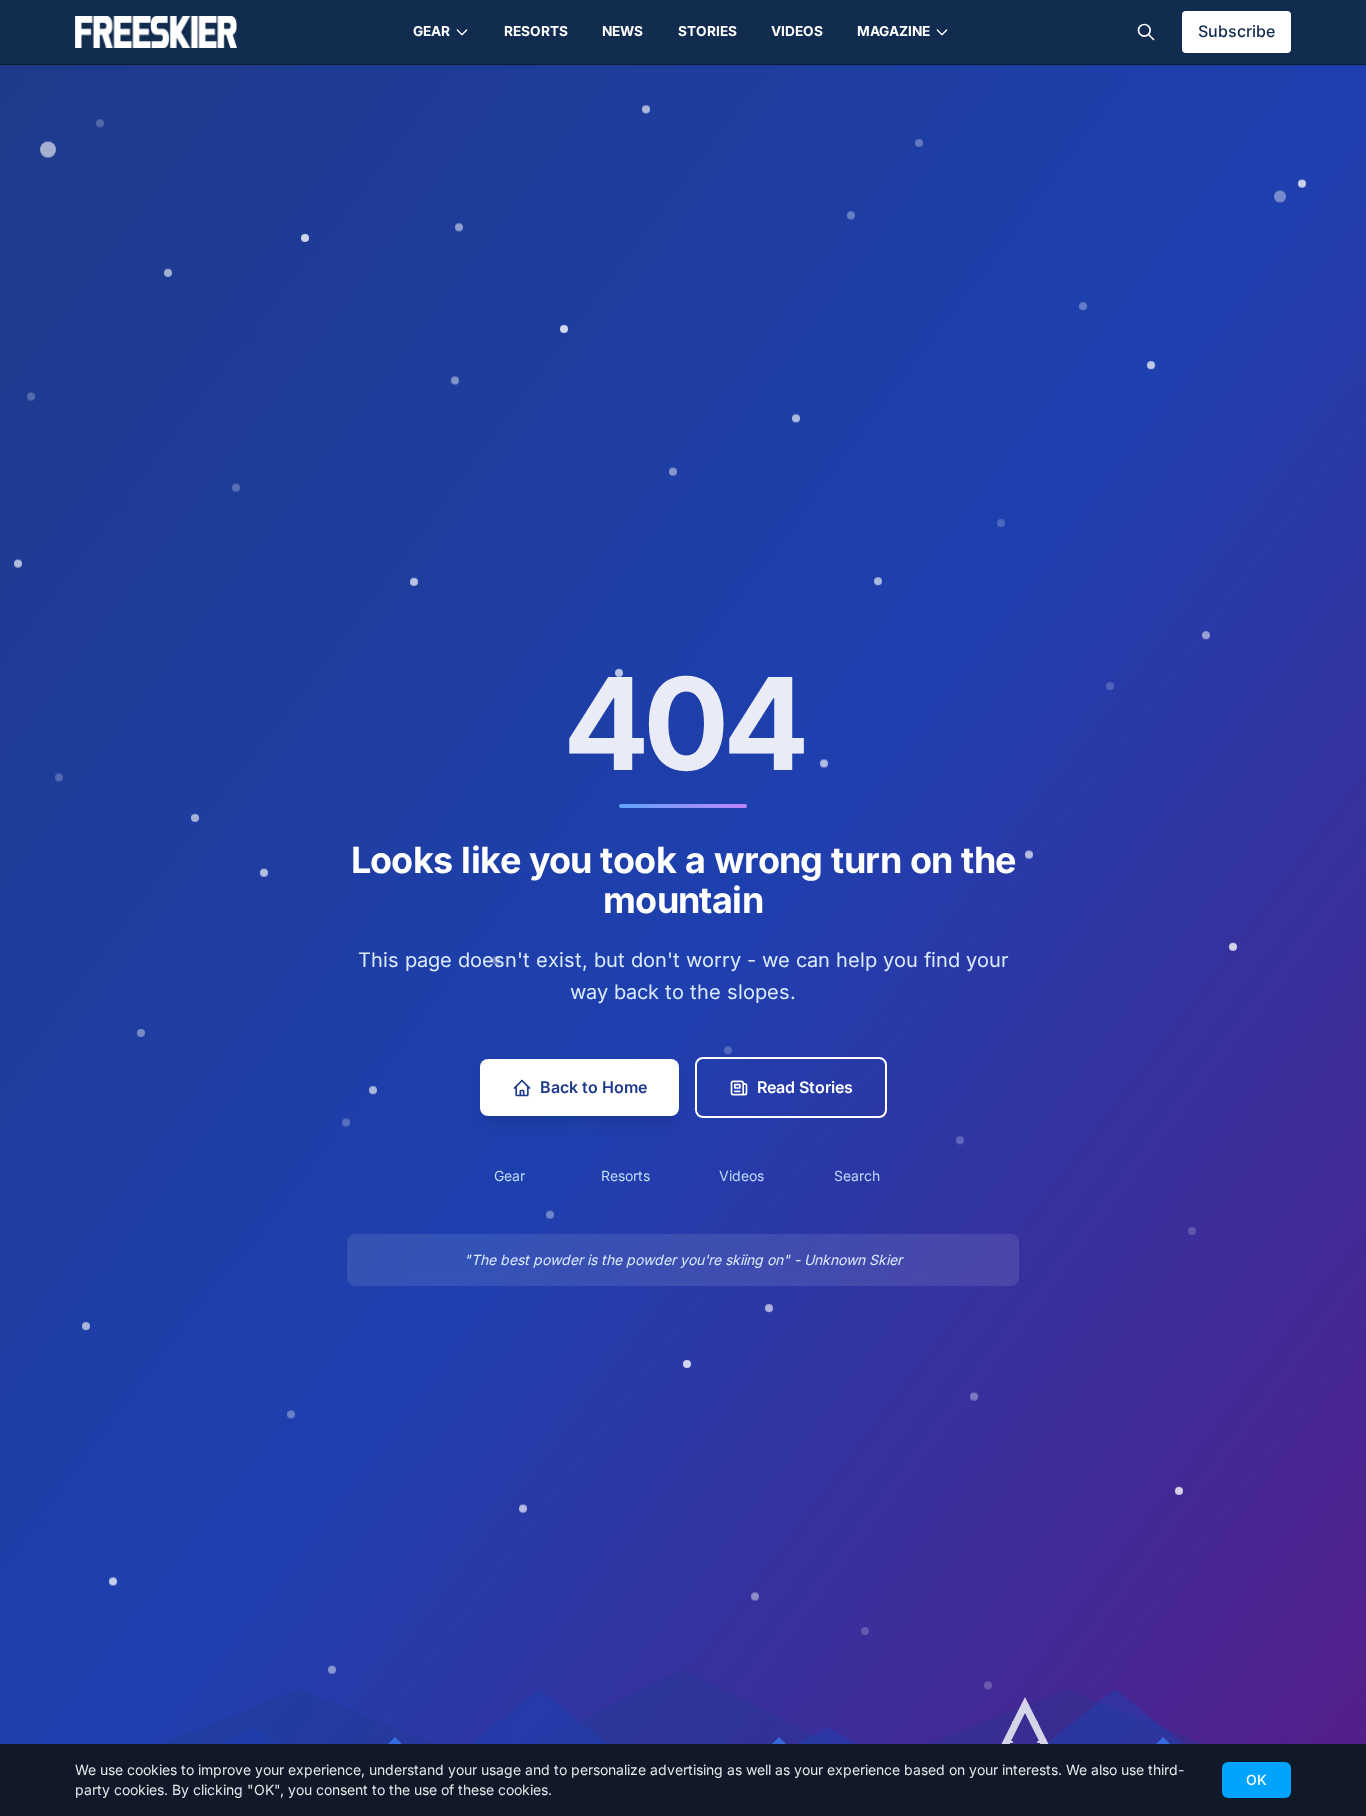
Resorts (536, 31)
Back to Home (593, 1087)
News (622, 31)
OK (1256, 1779)
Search (857, 1175)
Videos (797, 31)
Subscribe (1236, 31)
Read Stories (805, 1087)
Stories (707, 31)
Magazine (893, 31)
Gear (431, 31)
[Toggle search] (1146, 32)
